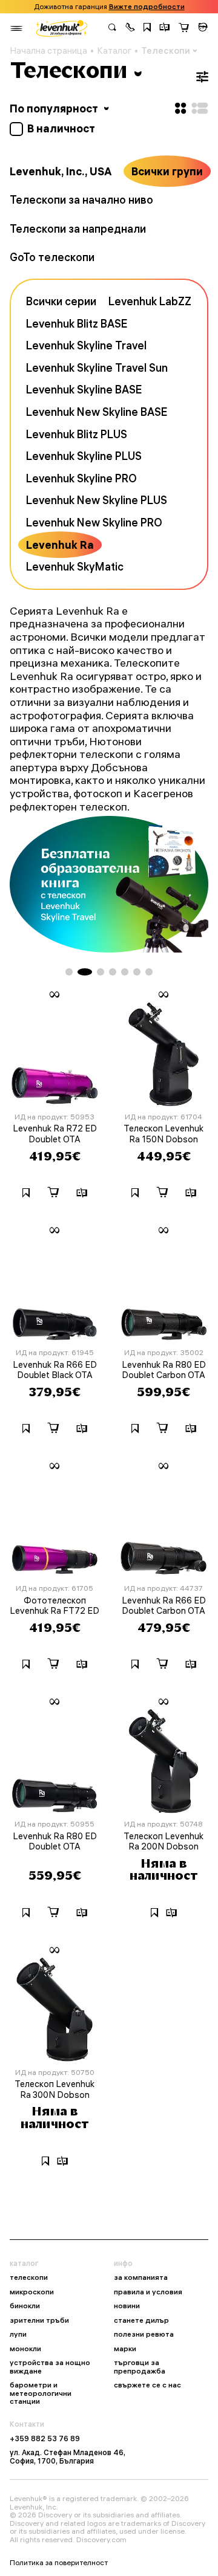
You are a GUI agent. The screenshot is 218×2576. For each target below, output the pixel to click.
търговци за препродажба (140, 2367)
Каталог (114, 51)
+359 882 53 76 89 (45, 2439)
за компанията (141, 2277)
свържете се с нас (147, 2385)
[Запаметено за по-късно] (147, 28)
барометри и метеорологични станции (41, 2393)
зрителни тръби (39, 2320)
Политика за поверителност (59, 2563)
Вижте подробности (147, 7)
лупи (18, 2334)
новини (127, 2306)
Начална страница (48, 51)
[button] (130, 28)
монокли (25, 2349)
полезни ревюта (144, 2334)
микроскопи (32, 2292)
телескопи (29, 2277)
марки (125, 2349)
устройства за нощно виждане (50, 2367)
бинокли (25, 2306)
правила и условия (148, 2292)
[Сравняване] (165, 28)
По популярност (55, 108)
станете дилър (141, 2320)
